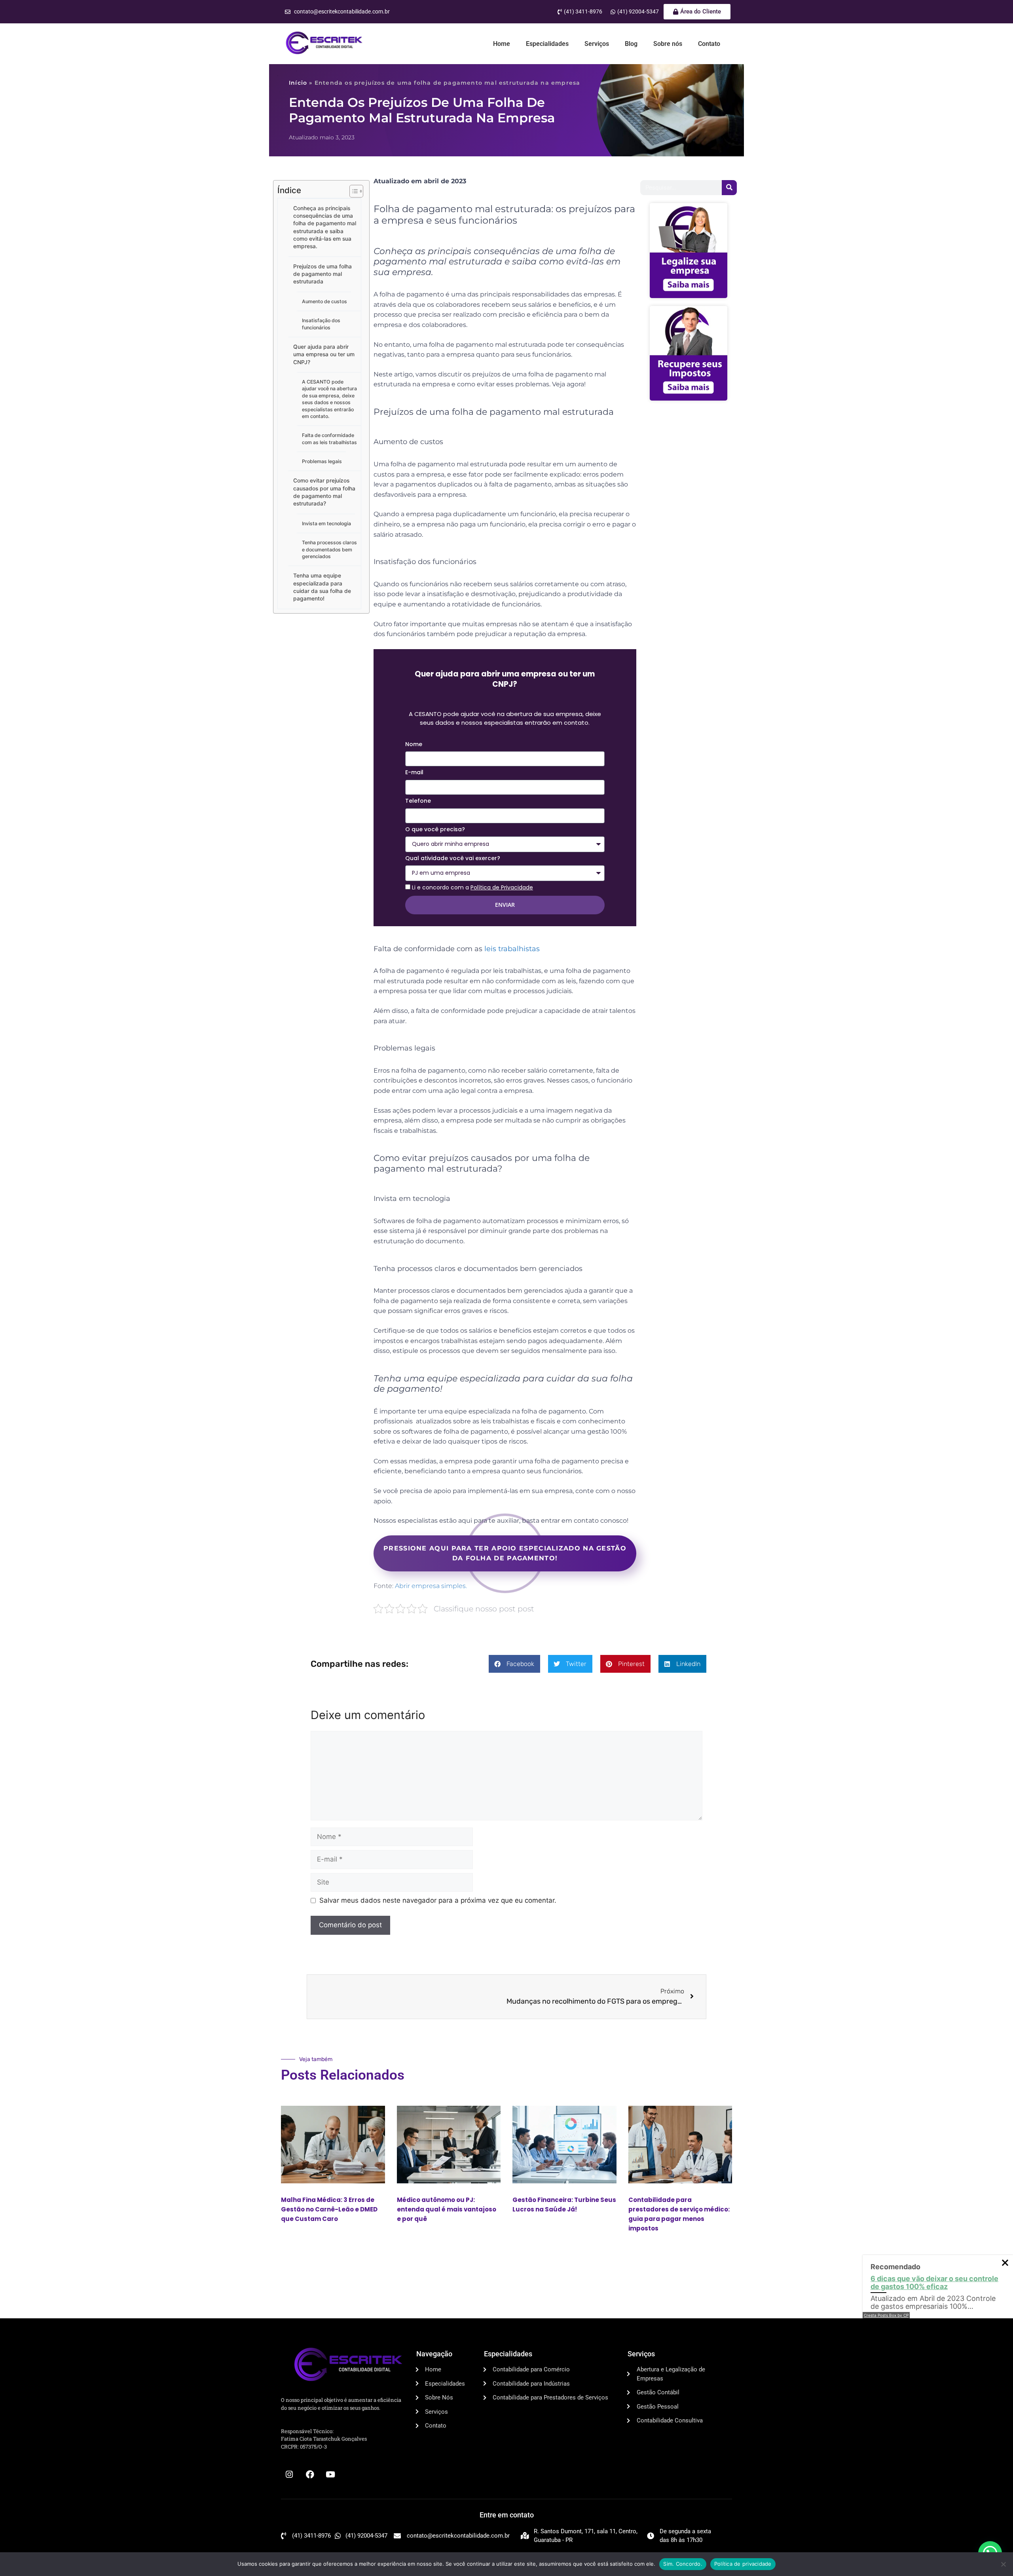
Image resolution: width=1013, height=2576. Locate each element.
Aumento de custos (324, 301)
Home (502, 44)
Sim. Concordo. (683, 2564)
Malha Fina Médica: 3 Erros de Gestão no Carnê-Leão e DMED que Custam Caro (329, 2209)
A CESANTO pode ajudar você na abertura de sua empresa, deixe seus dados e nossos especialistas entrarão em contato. (329, 399)
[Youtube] (330, 2475)
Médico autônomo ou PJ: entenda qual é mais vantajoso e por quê (447, 2209)
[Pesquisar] (729, 188)
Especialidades (547, 44)
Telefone (418, 801)
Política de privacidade (743, 2564)
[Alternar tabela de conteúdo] (352, 191)
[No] (1003, 2564)
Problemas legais (322, 461)
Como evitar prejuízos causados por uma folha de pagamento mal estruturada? (324, 492)
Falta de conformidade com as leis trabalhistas (329, 439)
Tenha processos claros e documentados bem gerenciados (329, 549)
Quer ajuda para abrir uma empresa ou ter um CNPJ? (324, 354)
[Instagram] (289, 2475)
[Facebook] (310, 2475)
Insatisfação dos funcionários (321, 324)
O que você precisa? (435, 829)
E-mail (414, 772)
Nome (414, 744)
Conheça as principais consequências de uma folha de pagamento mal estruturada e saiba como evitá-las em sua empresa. (325, 227)
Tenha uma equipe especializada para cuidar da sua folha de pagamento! (322, 587)
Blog (631, 44)
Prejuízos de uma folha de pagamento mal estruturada (322, 274)
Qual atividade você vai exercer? (453, 858)
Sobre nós (668, 44)
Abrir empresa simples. (431, 1586)
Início (298, 83)
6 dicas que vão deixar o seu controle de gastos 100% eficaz (934, 2282)
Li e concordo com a (472, 887)
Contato (709, 44)
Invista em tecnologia (326, 523)
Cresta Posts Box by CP (886, 2315)
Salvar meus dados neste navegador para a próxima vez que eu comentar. (438, 1900)
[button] (514, 1664)
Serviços (597, 44)
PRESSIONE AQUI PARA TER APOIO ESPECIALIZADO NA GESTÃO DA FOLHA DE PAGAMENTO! (505, 1553)
